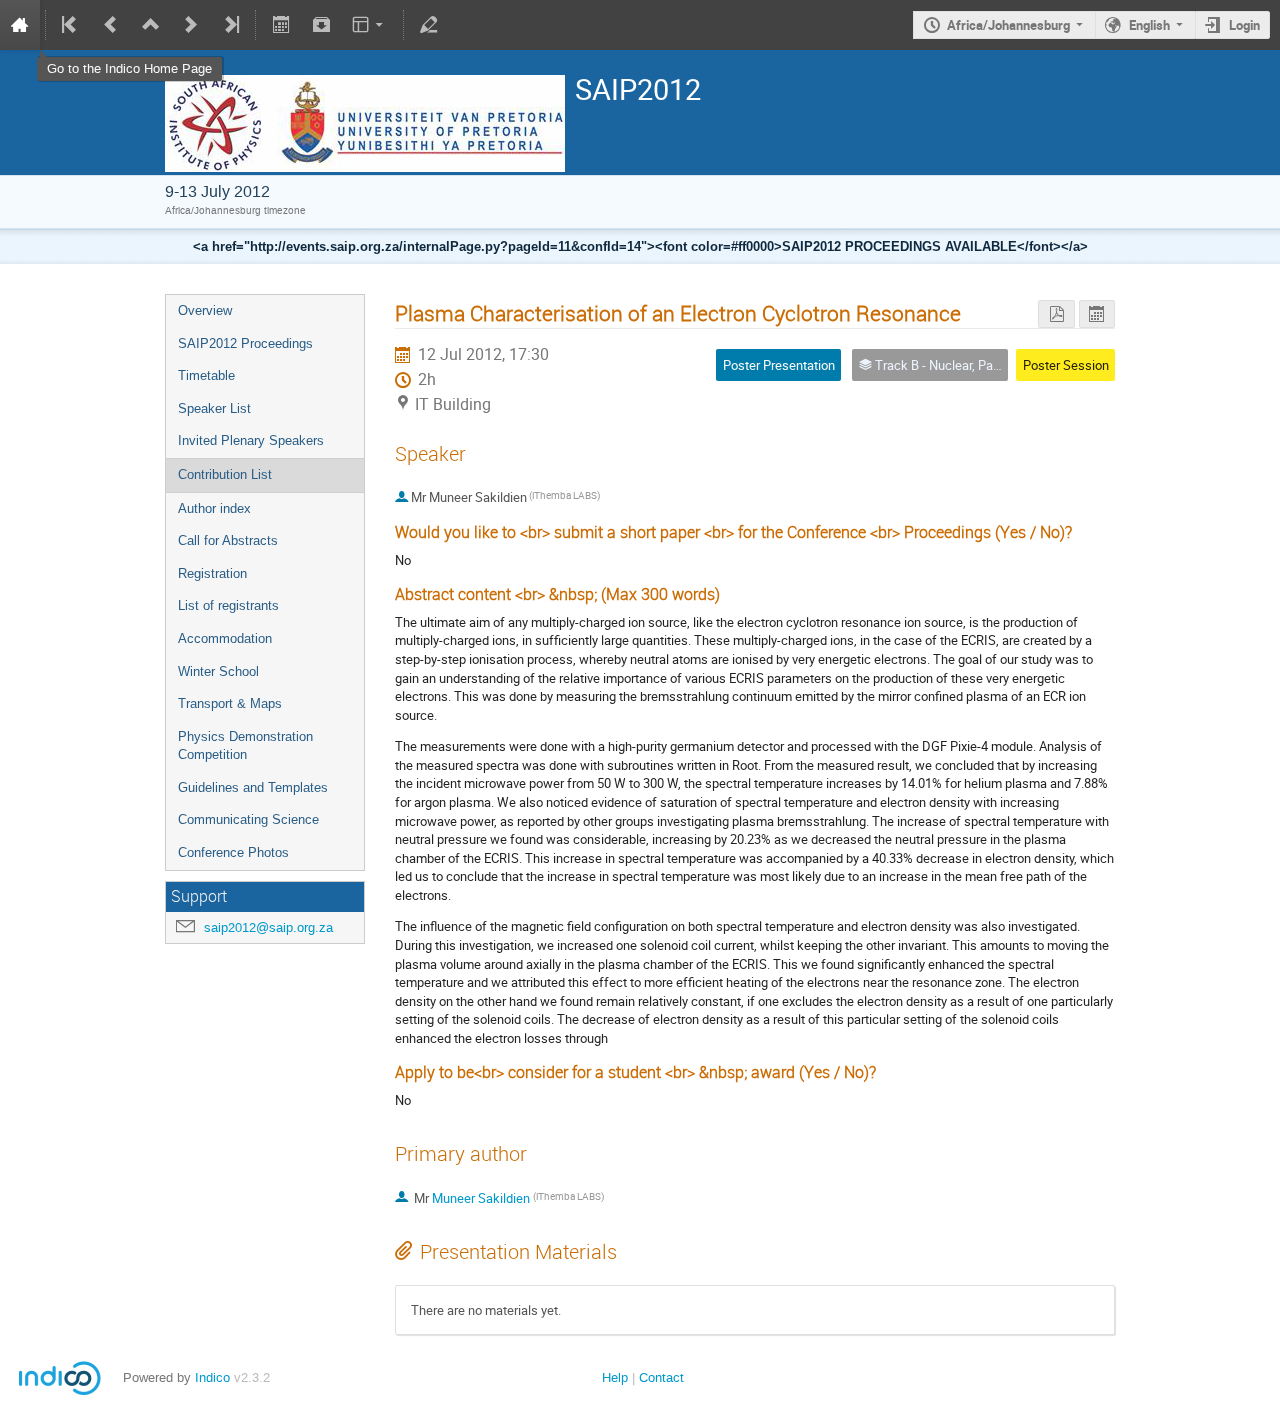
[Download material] (321, 25)
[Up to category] (151, 25)
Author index (214, 508)
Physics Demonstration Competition (245, 746)
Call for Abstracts (228, 540)
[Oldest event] (71, 25)
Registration (212, 573)
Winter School (218, 671)
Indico (212, 1377)
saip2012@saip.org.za (268, 927)
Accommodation (225, 638)
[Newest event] (230, 25)
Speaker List (214, 408)
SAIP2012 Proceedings (245, 343)
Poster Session (1066, 365)
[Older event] (111, 25)
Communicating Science (248, 819)
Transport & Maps (230, 703)
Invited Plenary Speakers (251, 440)
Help (615, 1377)
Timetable (206, 375)
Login (1244, 25)
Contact (661, 1377)
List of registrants (228, 605)
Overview (205, 310)
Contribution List (225, 474)
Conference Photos (233, 852)
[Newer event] (191, 25)
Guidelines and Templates (253, 787)
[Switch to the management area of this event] (429, 25)
